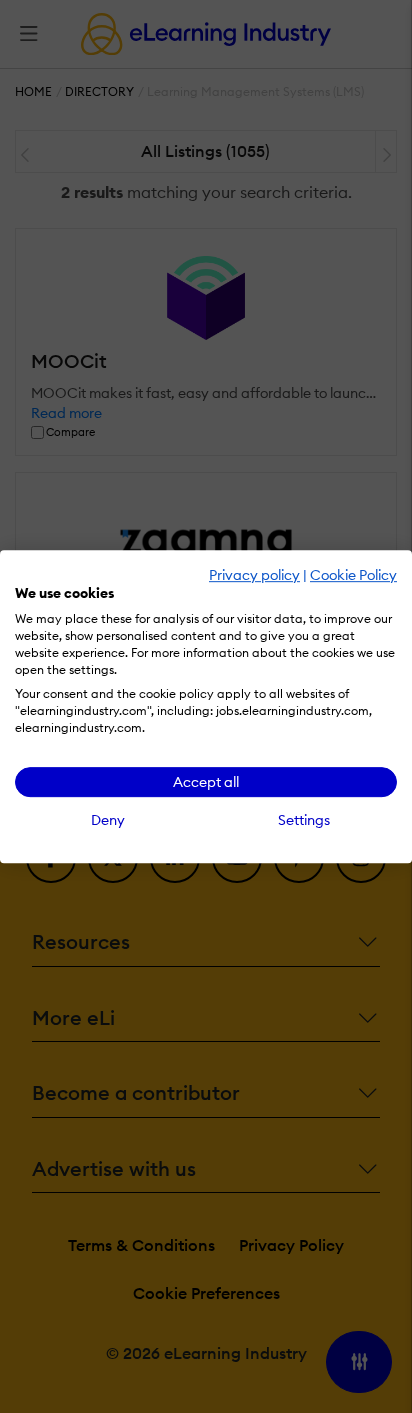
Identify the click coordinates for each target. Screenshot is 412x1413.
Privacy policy (254, 575)
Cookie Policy (353, 575)
